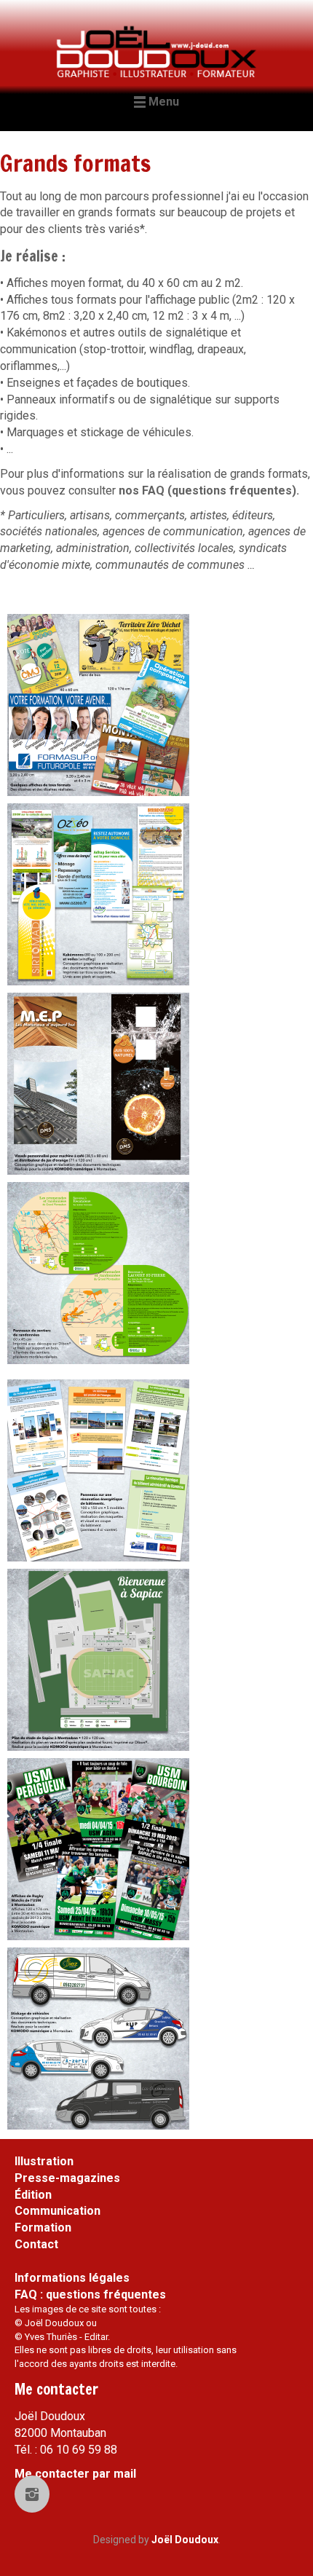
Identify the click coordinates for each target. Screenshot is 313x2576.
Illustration (44, 2161)
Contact (36, 2244)
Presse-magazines (67, 2178)
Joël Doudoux (185, 2540)
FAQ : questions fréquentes (90, 2295)
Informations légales (72, 2278)
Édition (33, 2195)
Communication (58, 2211)
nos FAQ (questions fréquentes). (209, 491)
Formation (43, 2228)
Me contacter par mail (75, 2474)
